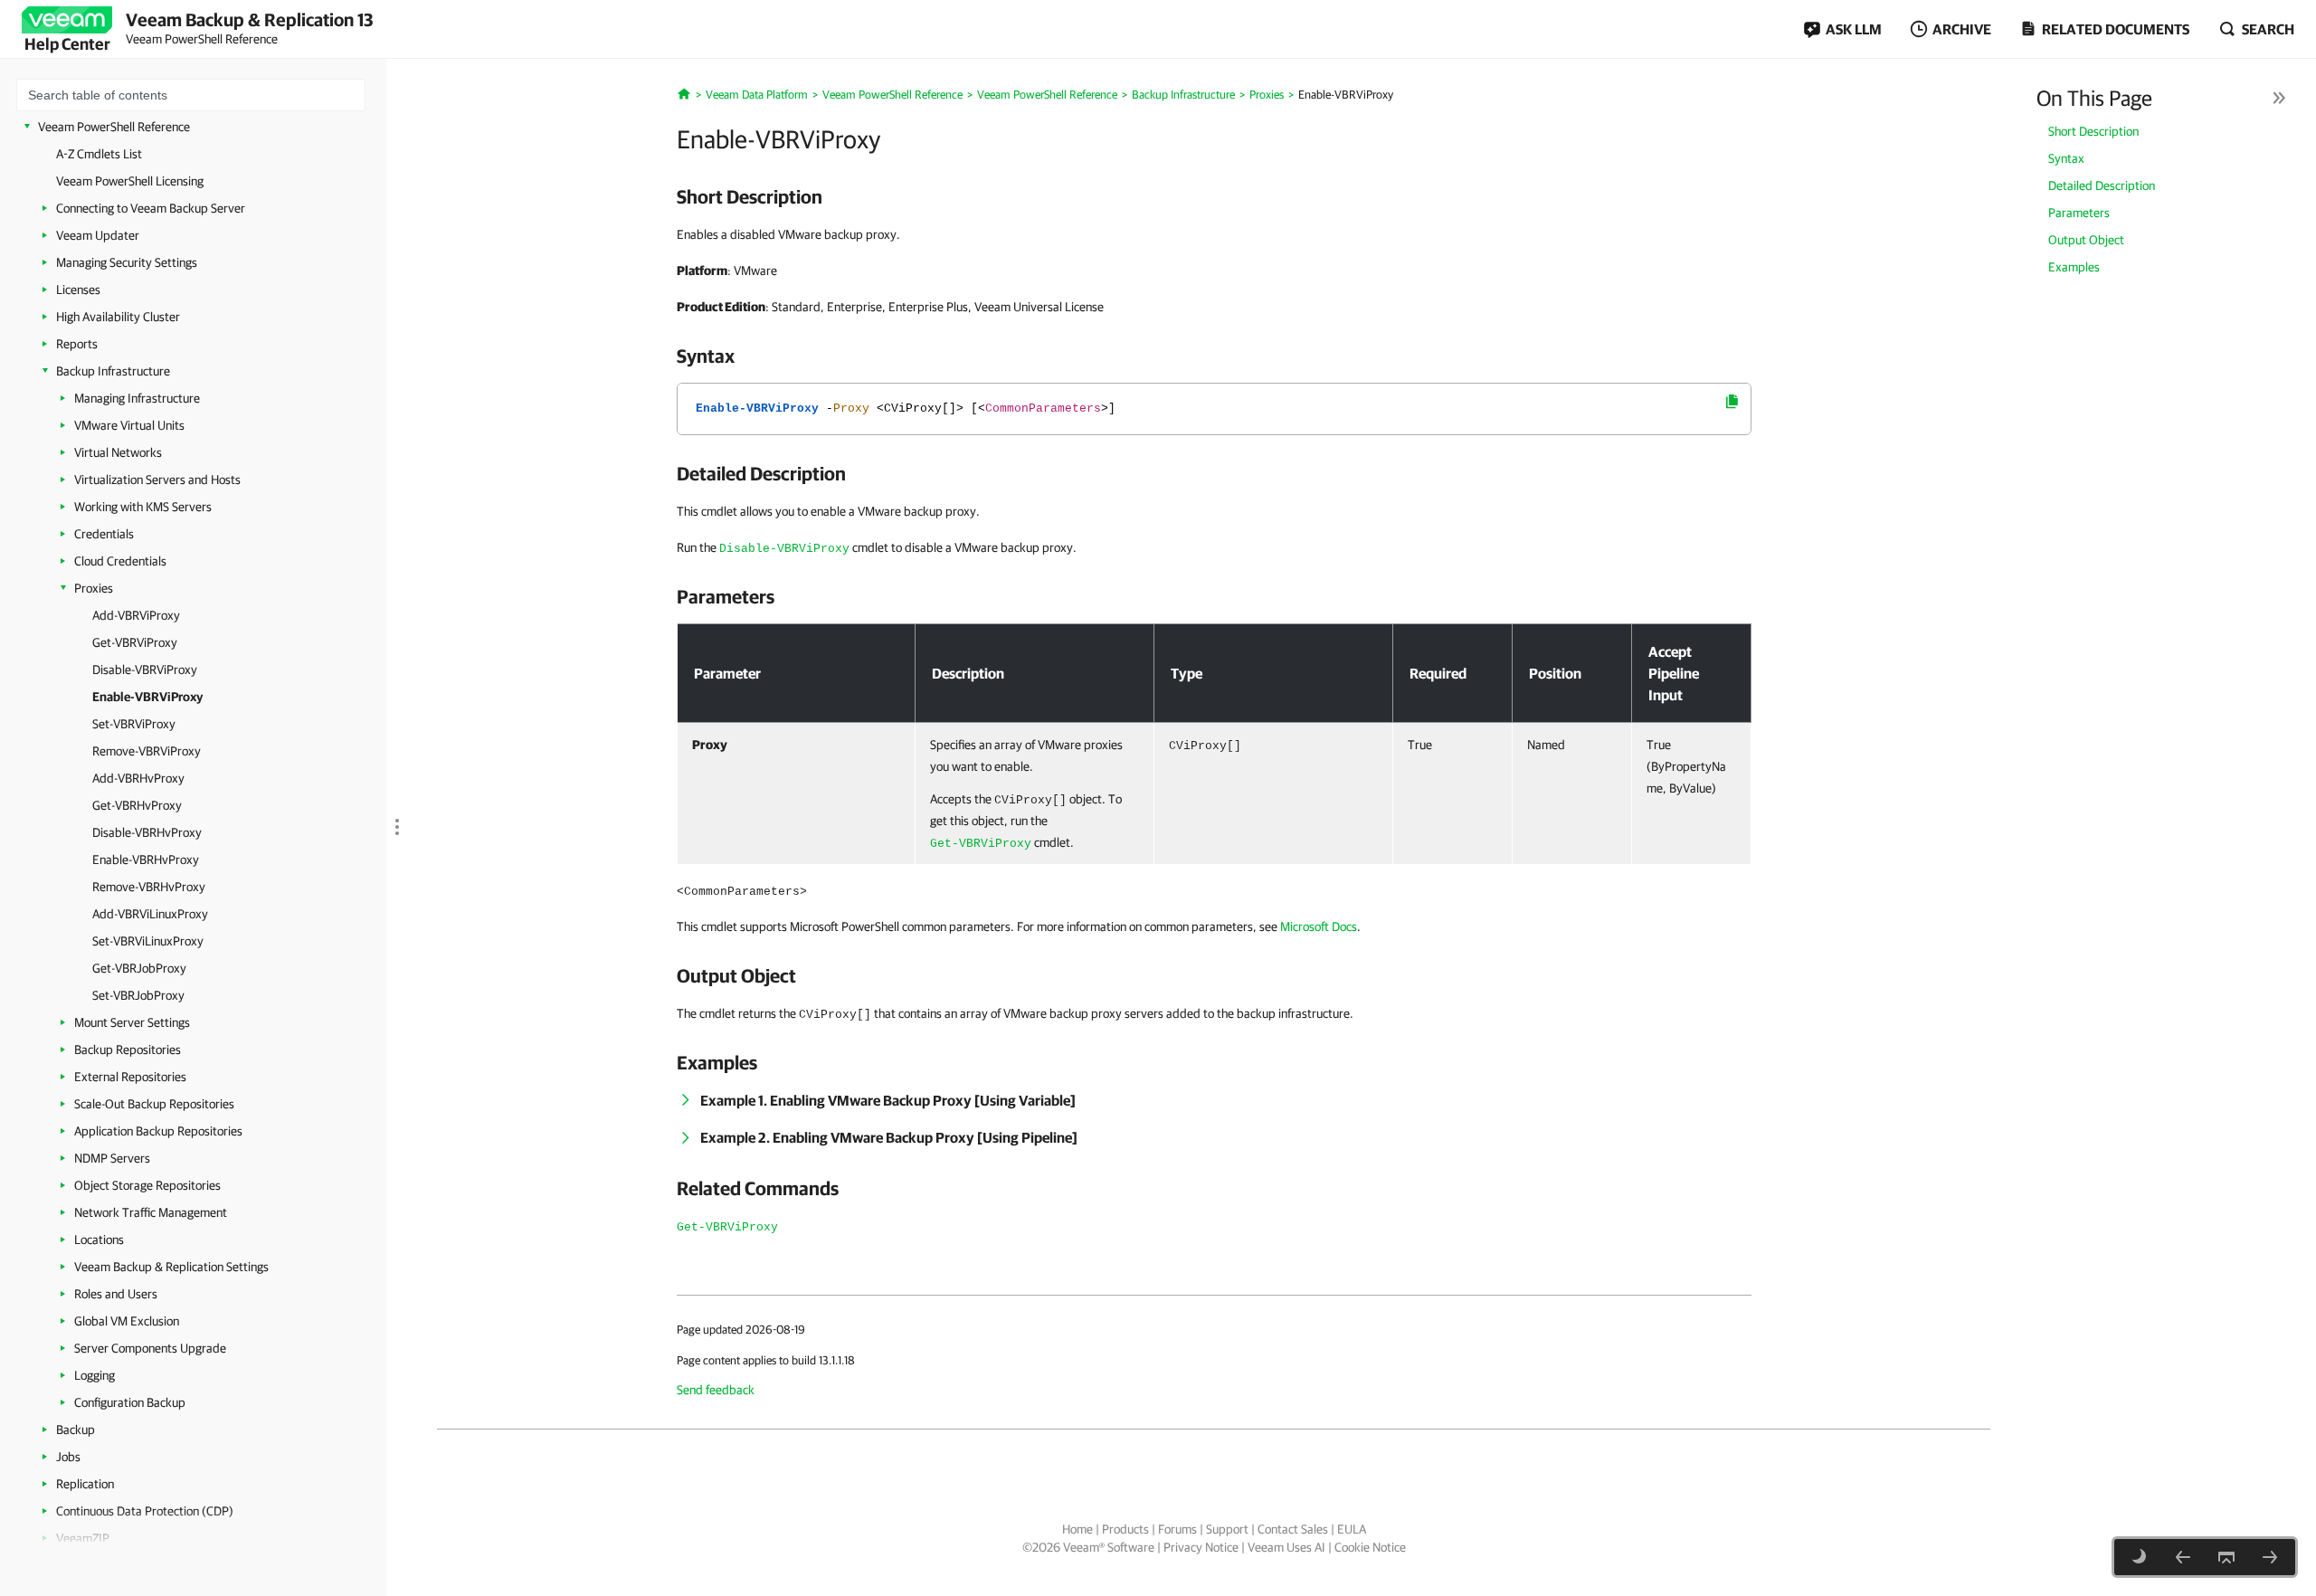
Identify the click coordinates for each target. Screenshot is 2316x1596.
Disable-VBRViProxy (145, 670)
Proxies (94, 588)
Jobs (68, 1457)
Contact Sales (1293, 1529)
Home (1077, 1529)
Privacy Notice (1201, 1547)
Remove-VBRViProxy (147, 751)
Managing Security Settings (127, 262)
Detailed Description (2102, 185)
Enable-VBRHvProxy (146, 860)
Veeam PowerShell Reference (114, 127)
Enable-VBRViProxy (147, 697)
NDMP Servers (112, 1158)
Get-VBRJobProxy (139, 968)
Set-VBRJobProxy (138, 995)
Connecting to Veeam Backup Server (151, 208)
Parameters (2079, 213)
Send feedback (716, 1390)
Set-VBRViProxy (134, 724)
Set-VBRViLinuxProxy (148, 941)
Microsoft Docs (1319, 926)
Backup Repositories (128, 1050)
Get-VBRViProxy (135, 642)
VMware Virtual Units (129, 425)
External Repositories (130, 1077)
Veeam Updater (98, 235)
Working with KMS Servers (143, 507)
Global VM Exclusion (127, 1321)
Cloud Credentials (120, 561)
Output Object (2086, 240)
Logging (95, 1375)
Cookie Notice (1370, 1547)
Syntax (2066, 158)
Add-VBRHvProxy (138, 778)
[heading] (1214, 196)
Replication (85, 1484)
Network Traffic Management (151, 1212)
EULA (1352, 1529)
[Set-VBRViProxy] (2270, 1557)
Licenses (78, 290)
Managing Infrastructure (137, 398)
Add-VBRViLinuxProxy (150, 914)
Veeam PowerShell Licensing (130, 181)
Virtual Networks (118, 452)
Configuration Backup (130, 1402)
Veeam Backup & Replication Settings (171, 1267)
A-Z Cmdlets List (99, 154)
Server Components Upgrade (150, 1348)
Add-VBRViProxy (136, 615)
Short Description (2093, 131)
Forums (1177, 1529)
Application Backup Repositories (158, 1131)
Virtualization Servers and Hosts (157, 480)
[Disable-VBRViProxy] (2183, 1557)
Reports (77, 344)
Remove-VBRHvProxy (149, 887)
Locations (99, 1240)
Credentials (104, 534)
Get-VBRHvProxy (137, 805)
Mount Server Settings (132, 1022)
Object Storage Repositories (147, 1185)
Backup (76, 1430)
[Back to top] (2226, 1557)
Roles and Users (116, 1294)
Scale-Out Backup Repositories (154, 1104)
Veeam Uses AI (1286, 1547)
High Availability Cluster (118, 317)
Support (1227, 1529)
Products (1125, 1529)
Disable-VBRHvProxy (147, 832)
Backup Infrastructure (113, 371)
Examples (2074, 267)
